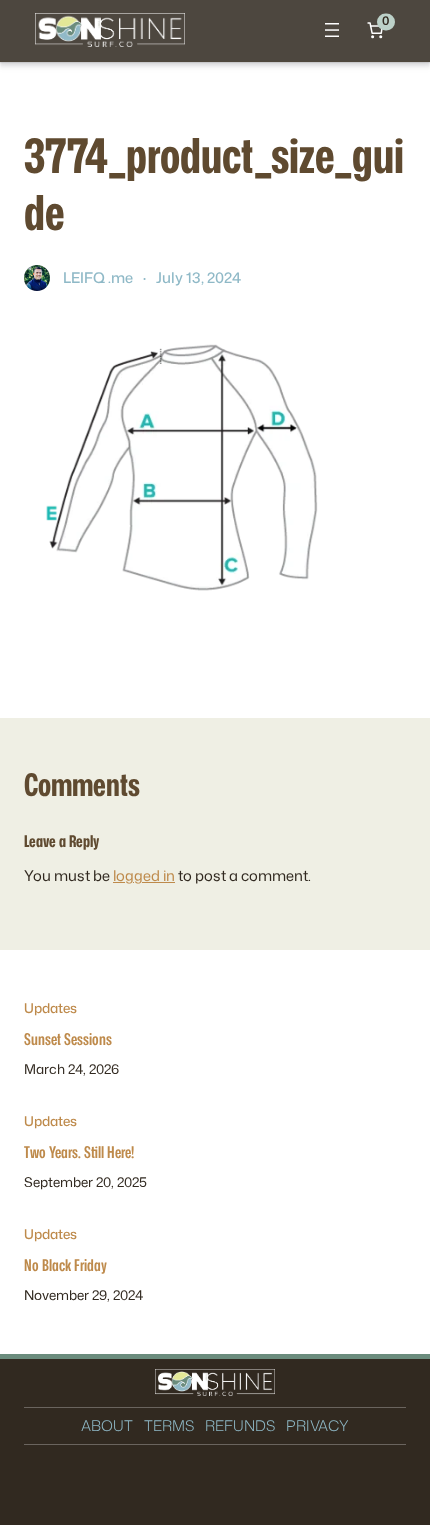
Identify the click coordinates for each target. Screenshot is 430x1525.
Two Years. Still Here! (79, 1151)
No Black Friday (65, 1264)
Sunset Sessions (68, 1038)
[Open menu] (332, 30)
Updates (50, 1007)
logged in (144, 875)
